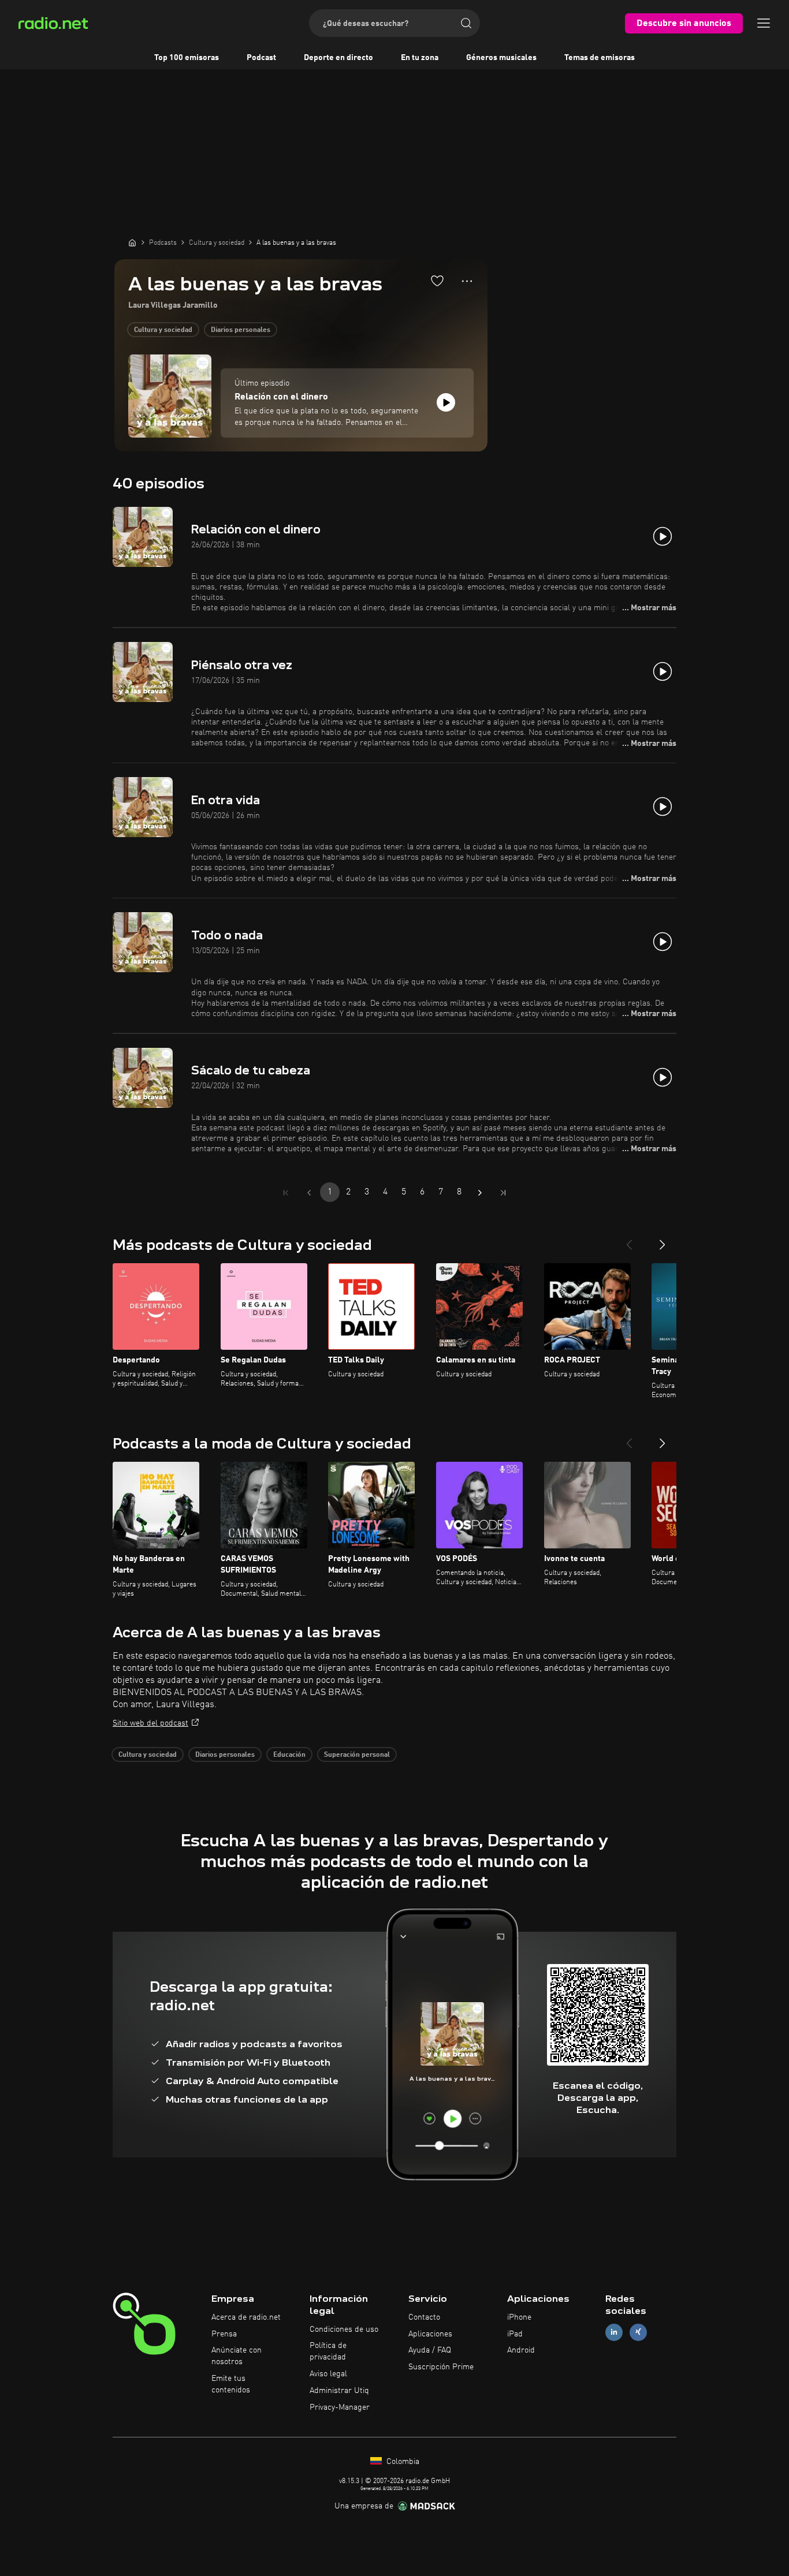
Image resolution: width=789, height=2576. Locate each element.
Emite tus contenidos (231, 2384)
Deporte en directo (338, 58)
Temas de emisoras (600, 58)
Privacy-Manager (340, 2407)
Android (521, 2350)
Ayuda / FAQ (430, 2350)
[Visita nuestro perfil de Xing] (638, 2332)
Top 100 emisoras (187, 58)
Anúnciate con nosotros (237, 2356)
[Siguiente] (663, 1240)
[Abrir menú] (764, 23)
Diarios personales (241, 330)
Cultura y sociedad (163, 330)
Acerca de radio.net (246, 2317)
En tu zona (420, 58)
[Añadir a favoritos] (437, 281)
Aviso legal (328, 2374)
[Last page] (503, 1193)
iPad (515, 2334)
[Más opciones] (467, 281)
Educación (289, 1755)
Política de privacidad (328, 2351)
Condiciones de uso (344, 2329)
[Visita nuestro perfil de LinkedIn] (614, 2332)
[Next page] (480, 1193)
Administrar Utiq (339, 2391)
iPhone (519, 2317)
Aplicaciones (430, 2334)
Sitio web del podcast (150, 1723)
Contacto (424, 2317)
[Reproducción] (446, 402)
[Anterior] (629, 1240)
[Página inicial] (132, 242)
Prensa (224, 2334)
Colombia (402, 2462)
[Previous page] (309, 1193)
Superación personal (357, 1755)
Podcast (261, 58)
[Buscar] (466, 23)
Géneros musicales (501, 58)
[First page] (286, 1193)
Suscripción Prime (441, 2367)
